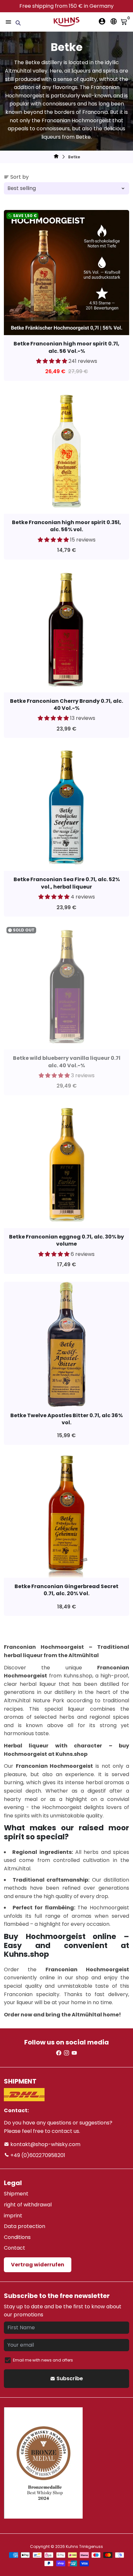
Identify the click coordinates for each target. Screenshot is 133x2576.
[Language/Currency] (114, 21)
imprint (13, 2216)
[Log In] (102, 21)
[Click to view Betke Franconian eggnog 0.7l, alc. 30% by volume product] (66, 1166)
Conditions (17, 2237)
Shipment (16, 2194)
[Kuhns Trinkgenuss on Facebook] (59, 2053)
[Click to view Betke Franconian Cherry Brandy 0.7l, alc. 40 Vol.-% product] (66, 630)
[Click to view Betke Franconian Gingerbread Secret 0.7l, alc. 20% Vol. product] (66, 1515)
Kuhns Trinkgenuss (84, 2546)
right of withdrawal (28, 2205)
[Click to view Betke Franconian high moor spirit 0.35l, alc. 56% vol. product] (66, 451)
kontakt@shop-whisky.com (45, 2144)
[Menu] (8, 22)
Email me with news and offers (43, 2360)
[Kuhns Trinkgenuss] (56, 157)
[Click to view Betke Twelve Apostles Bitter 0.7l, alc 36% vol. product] (66, 1344)
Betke (74, 157)
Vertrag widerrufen (38, 2265)
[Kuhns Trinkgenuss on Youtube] (74, 2053)
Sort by (20, 177)
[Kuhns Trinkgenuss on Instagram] (66, 2053)
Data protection (25, 2226)
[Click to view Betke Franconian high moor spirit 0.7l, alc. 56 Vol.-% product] (66, 273)
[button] (52, 361)
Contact (15, 2248)
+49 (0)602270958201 (37, 2155)
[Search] (18, 23)
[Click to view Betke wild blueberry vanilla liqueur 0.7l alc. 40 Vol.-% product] (66, 987)
